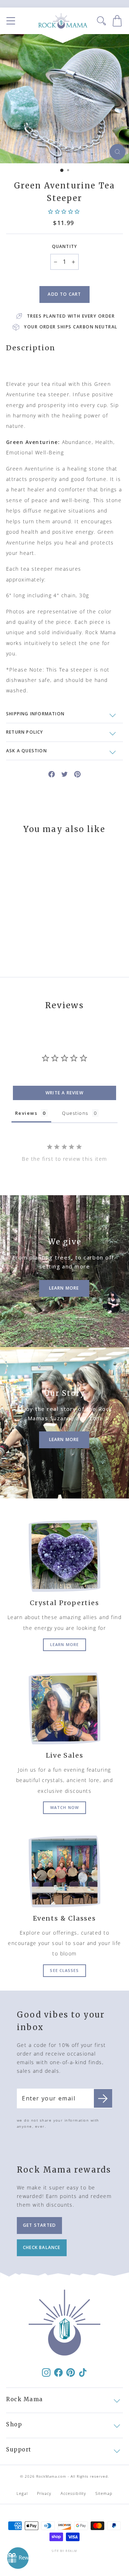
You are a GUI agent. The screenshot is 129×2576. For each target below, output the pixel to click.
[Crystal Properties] (64, 1556)
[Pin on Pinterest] (77, 774)
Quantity (65, 246)
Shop (14, 2424)
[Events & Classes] (64, 1871)
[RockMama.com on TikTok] (83, 2372)
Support (19, 2449)
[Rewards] (18, 2558)
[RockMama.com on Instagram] (46, 2372)
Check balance (42, 2247)
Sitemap (104, 2493)
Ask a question (27, 751)
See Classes (64, 1970)
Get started (39, 2225)
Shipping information (35, 714)
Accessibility (73, 2493)
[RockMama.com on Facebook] (58, 2372)
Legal (22, 2493)
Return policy (25, 732)
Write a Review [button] (64, 1093)
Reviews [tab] (26, 1113)
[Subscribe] (103, 2099)
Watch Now (64, 1807)
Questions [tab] (75, 1113)
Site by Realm (64, 2551)
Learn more (64, 1644)
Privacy (44, 2493)
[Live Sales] (64, 1708)
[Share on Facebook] (52, 774)
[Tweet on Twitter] (64, 774)
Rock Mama (25, 2399)
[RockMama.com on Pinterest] (71, 2372)
